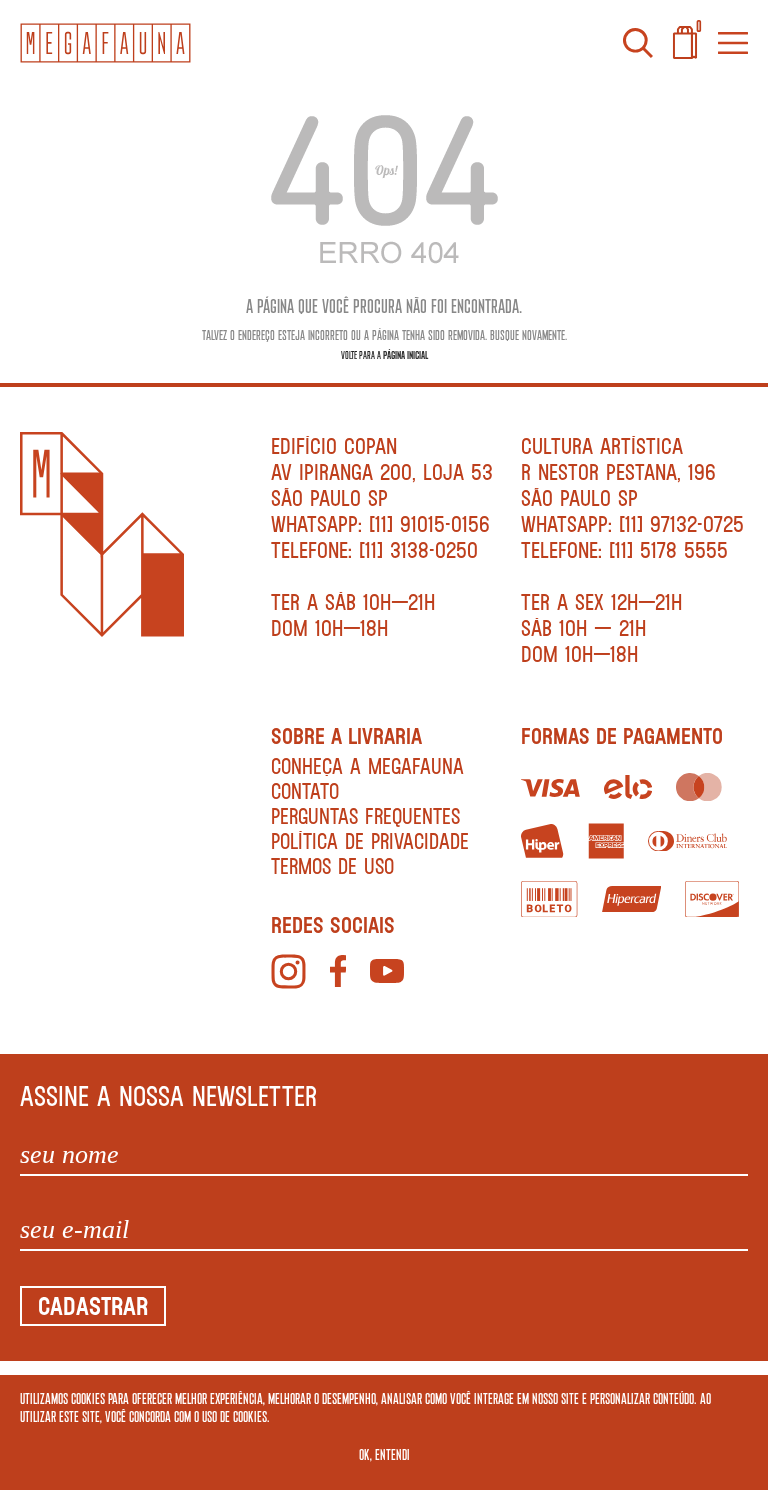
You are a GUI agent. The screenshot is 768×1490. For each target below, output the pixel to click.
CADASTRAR (93, 1305)
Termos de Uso (332, 865)
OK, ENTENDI (384, 1454)
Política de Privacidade (370, 840)
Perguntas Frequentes (365, 815)
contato (305, 790)
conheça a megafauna (367, 765)
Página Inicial (405, 354)
